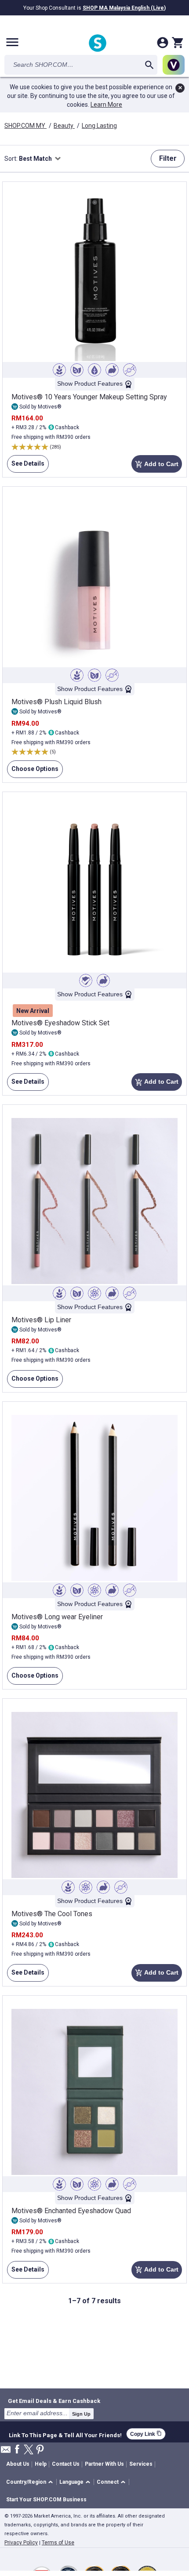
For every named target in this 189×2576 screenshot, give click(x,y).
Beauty (64, 126)
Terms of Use (58, 2543)
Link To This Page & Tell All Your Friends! (65, 2434)
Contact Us (66, 2464)
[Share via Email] (6, 2452)
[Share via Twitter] (29, 2450)
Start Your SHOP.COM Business (46, 2500)
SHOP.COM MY (25, 126)
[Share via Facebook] (17, 2450)
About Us (18, 2464)
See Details (26, 466)
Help (41, 2464)
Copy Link (146, 2434)
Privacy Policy (21, 2543)
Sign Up (81, 2414)
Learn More (106, 105)
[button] (31, 2482)
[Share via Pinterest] (40, 2450)
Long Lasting (99, 126)
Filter (168, 158)
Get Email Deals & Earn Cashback (54, 2401)
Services (141, 2464)
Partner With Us (104, 2464)
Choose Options (33, 772)
